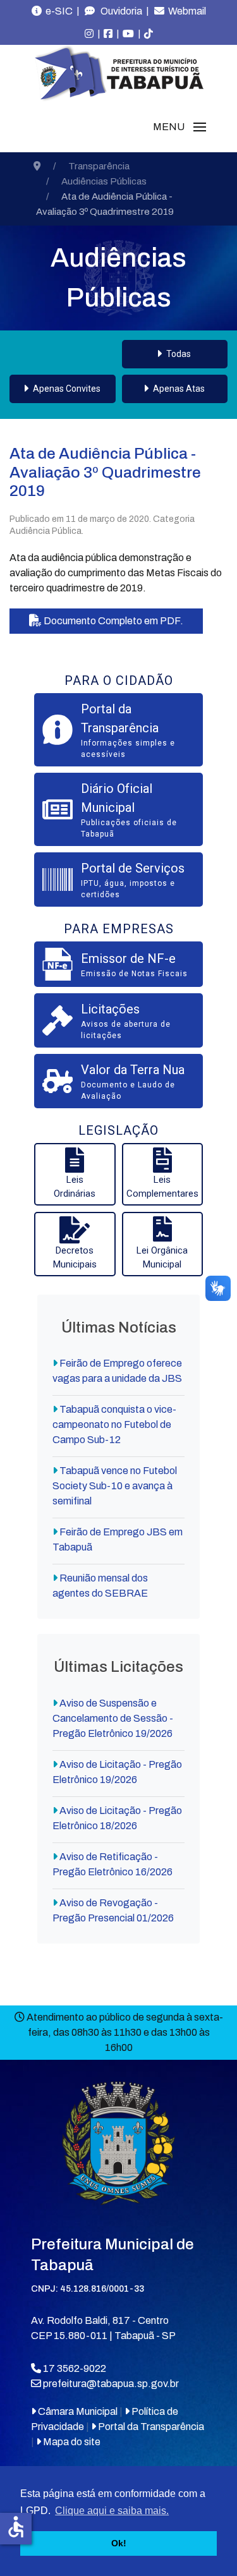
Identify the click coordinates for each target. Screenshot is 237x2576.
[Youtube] (128, 34)
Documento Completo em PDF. (112, 621)
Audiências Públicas (118, 278)
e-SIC (57, 11)
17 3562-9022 (74, 2368)
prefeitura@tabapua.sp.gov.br (111, 2384)
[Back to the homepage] (119, 73)
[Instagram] (89, 34)
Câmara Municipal (77, 2411)
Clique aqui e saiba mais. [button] (112, 2511)
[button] (179, 127)
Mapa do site (71, 2442)
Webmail (185, 11)
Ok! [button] (119, 2543)
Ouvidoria (118, 11)
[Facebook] (108, 34)
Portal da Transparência (150, 2427)
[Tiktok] (149, 34)
